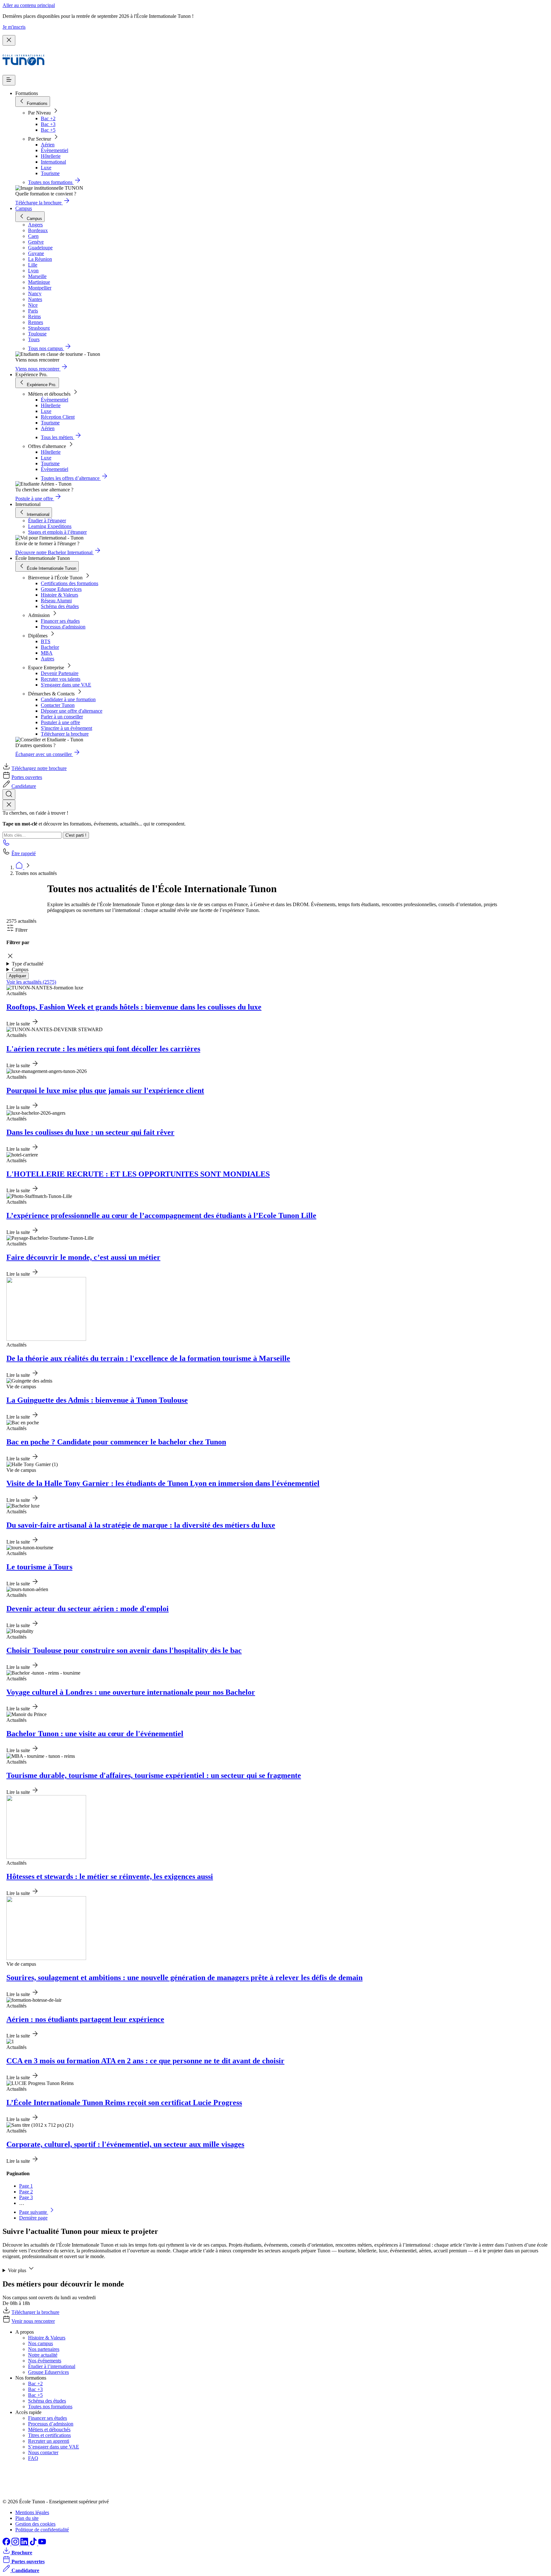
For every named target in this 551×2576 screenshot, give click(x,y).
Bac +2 (48, 118)
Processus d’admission (51, 2424)
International (53, 162)
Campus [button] (20, 969)
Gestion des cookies (35, 2524)
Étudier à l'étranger (47, 521)
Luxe (46, 168)
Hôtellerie (51, 156)
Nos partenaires (44, 2349)
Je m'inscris (14, 27)
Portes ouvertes (27, 777)
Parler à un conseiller (62, 717)
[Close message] (9, 40)
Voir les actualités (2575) (31, 982)
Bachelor (50, 647)
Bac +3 (48, 124)
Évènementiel (55, 150)
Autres (48, 659)
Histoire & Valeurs (59, 595)
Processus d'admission (63, 627)
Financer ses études (60, 621)
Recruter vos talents (61, 679)
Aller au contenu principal (29, 5)
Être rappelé (24, 853)
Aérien (48, 145)
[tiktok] (34, 2544)
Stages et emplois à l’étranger (57, 532)
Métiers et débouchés (49, 2429)
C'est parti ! (76, 835)
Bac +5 (48, 130)
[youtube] (42, 2544)
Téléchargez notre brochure (39, 768)
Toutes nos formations (50, 2407)
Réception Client (58, 417)
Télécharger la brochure (65, 734)
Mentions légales (32, 2512)
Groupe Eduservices (61, 589)
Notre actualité (43, 2355)
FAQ (33, 2458)
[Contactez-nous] (6, 844)
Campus (24, 208)
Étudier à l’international (52, 2366)
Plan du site (27, 2518)
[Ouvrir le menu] (9, 80)
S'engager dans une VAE (66, 685)
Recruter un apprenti (49, 2441)
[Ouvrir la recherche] (9, 794)
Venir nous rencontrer (33, 2321)
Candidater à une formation (68, 699)
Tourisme (50, 173)
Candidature (24, 786)
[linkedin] (25, 2544)
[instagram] (16, 2544)
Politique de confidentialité (42, 2530)
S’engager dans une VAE (54, 2447)
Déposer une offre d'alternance (72, 711)
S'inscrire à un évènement (66, 728)
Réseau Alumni (56, 601)
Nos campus (40, 2343)
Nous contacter (43, 2452)
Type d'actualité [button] (28, 964)
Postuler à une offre (60, 722)
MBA (47, 653)
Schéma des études (60, 606)
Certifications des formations (70, 583)
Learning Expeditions (50, 526)
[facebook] (7, 2544)
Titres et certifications (49, 2435)
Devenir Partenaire (60, 673)
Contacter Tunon (58, 705)
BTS (46, 641)
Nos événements (45, 2361)
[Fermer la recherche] (9, 805)
